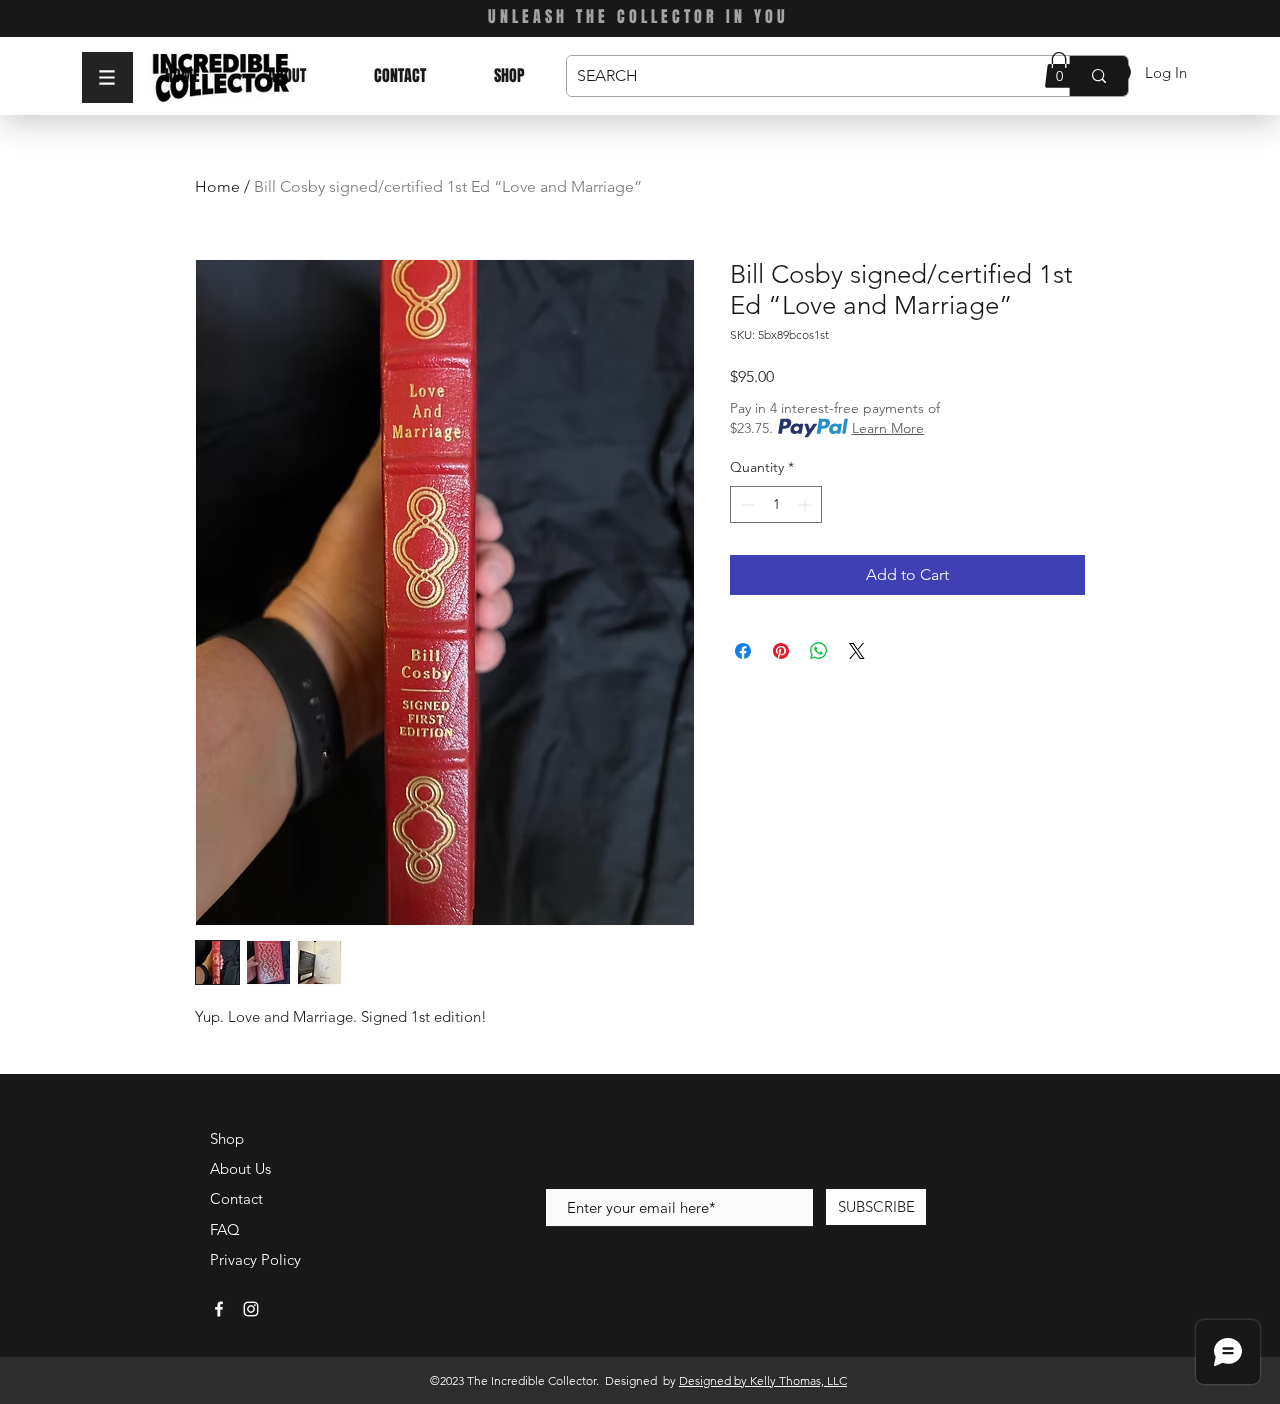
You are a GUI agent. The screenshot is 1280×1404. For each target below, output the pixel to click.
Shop (227, 1138)
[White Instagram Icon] (251, 1309)
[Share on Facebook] (743, 651)
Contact (236, 1198)
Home (217, 186)
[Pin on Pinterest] (781, 651)
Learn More (888, 428)
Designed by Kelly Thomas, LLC (763, 1380)
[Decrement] (745, 504)
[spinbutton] (776, 504)
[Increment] (806, 504)
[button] (107, 77)
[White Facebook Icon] (219, 1309)
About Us (240, 1168)
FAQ (225, 1229)
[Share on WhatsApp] (819, 651)
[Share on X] (857, 651)
